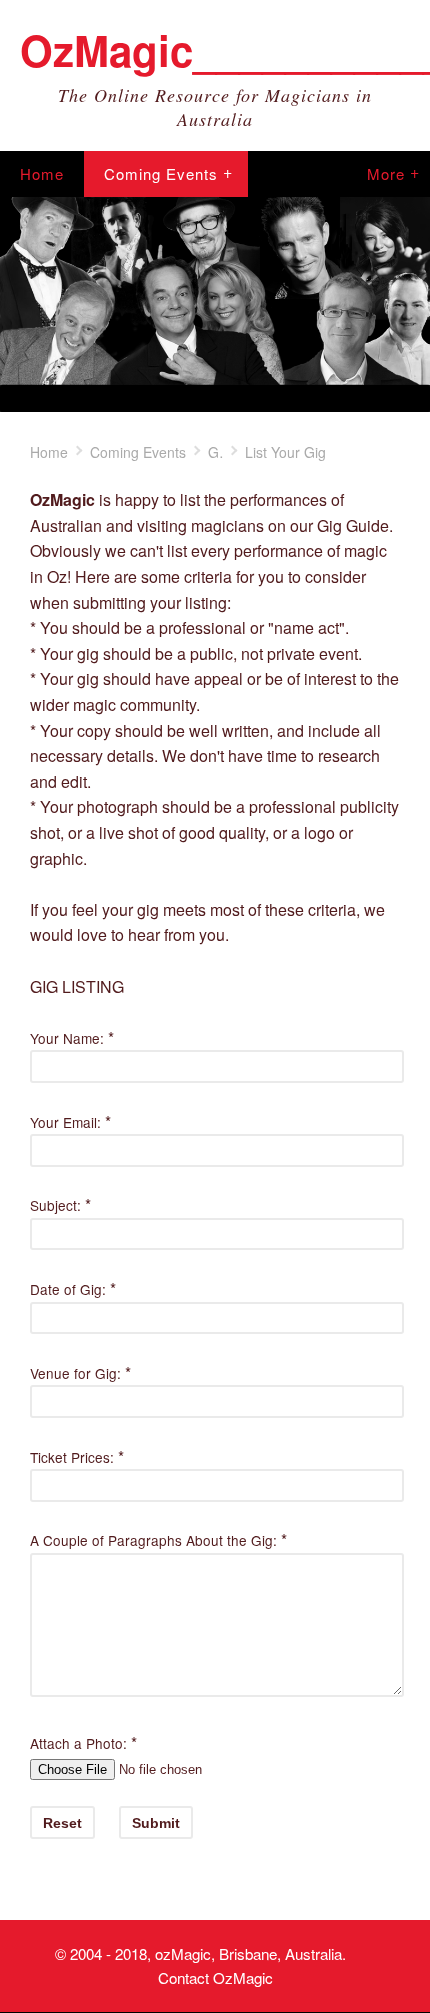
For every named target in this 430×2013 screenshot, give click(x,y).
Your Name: (67, 1038)
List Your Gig (285, 452)
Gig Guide (215, 452)
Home (42, 173)
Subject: (55, 1205)
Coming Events (161, 173)
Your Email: (65, 1122)
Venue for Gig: (75, 1373)
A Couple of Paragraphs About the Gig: (153, 1540)
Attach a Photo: (78, 1743)
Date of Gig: (68, 1289)
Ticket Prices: (72, 1457)
